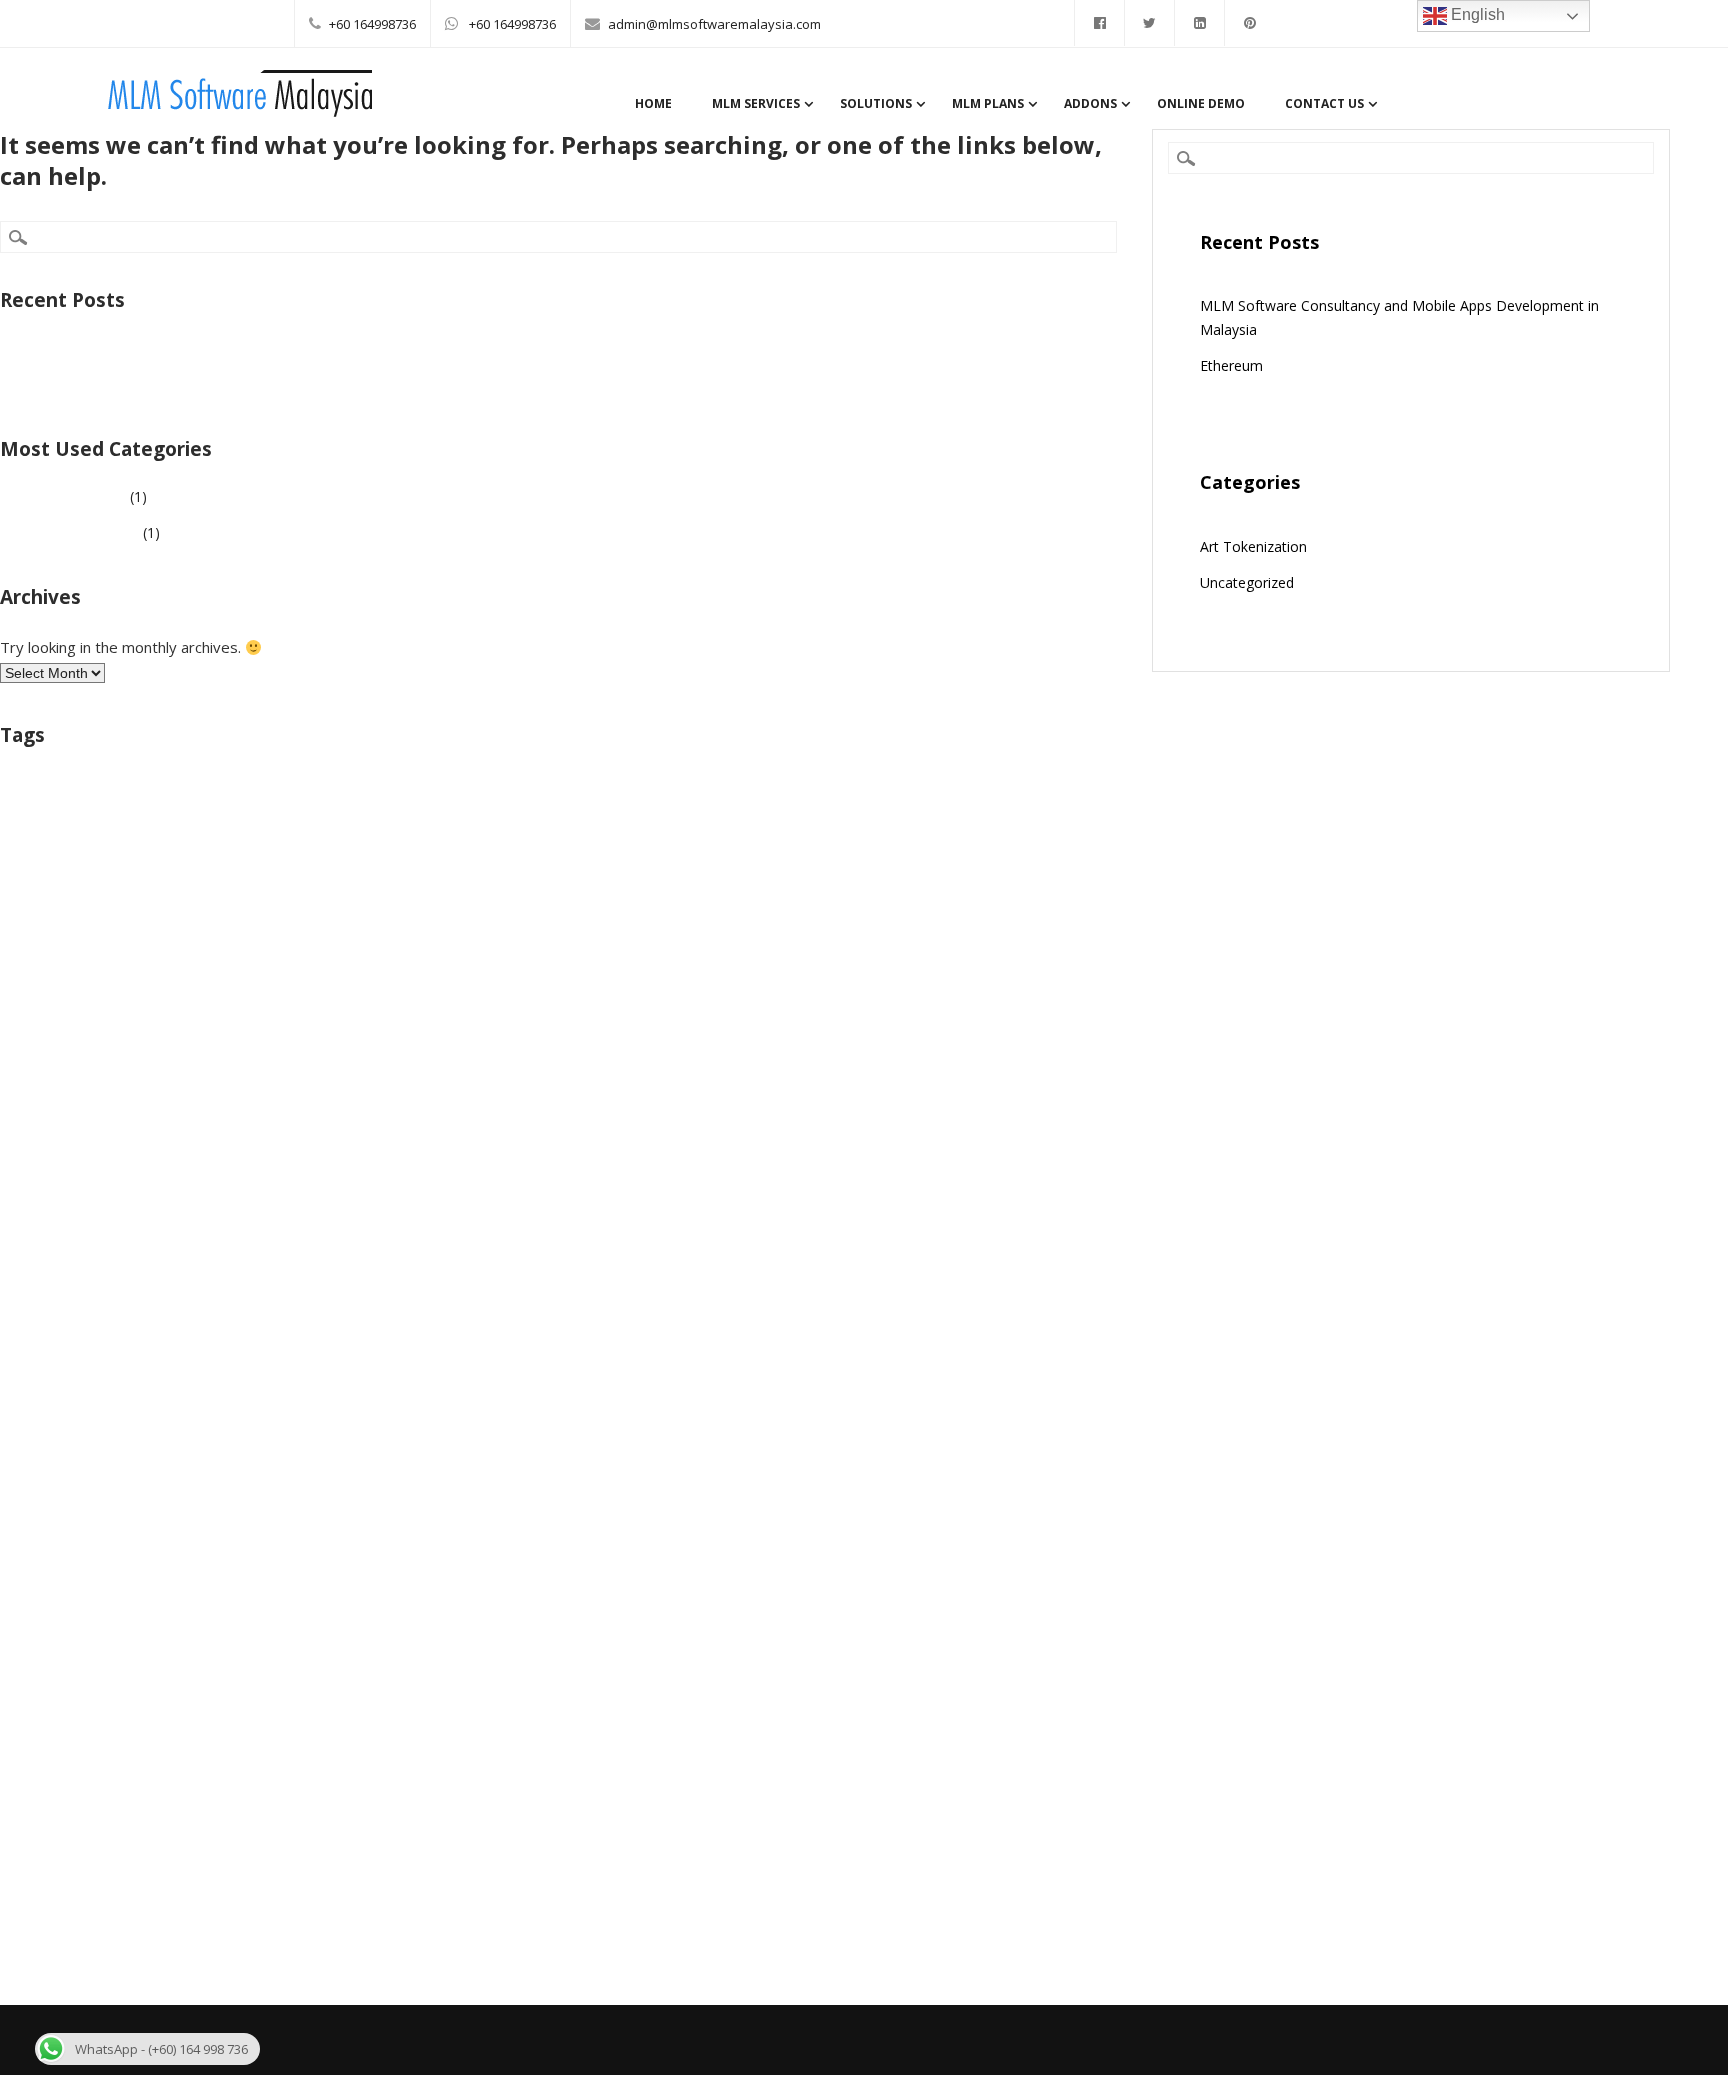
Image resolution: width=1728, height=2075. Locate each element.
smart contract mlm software (218, 974)
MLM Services (756, 103)
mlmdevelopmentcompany (978, 863)
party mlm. (946, 942)
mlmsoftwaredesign (843, 907)
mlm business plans (579, 861)
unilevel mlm (427, 1005)
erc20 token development (721, 822)
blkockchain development (360, 794)
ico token (28, 863)
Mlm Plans (988, 103)
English (1476, 14)
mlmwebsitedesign (677, 944)
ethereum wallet (1047, 822)
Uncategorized (79, 496)
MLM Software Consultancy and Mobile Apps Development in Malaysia (262, 348)
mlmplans (374, 907)
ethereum (962, 822)
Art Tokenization (85, 532)
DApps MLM (295, 820)
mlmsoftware (559, 907)
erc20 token (607, 822)
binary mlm (145, 789)
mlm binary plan (224, 861)
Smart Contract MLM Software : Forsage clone (510, 974)
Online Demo (1201, 103)
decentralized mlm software (458, 820)
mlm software (691, 901)
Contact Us (1324, 103)
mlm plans (461, 903)
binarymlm (249, 794)
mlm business (393, 856)
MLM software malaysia (307, 939)
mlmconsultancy (710, 863)
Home (653, 103)
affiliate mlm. (38, 794)
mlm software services (531, 942)
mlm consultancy (829, 861)
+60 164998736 (372, 24)
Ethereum (63, 384)
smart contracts (44, 1010)
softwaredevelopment (156, 1010)
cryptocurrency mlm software (793, 792)
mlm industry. (168, 903)
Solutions (876, 103)
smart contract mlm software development (893, 972)
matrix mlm (108, 861)
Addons (1090, 103)
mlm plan (290, 903)
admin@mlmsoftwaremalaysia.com (714, 24)
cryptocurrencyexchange (604, 794)
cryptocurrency (484, 794)
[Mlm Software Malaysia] (239, 112)
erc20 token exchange (863, 822)
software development (288, 1010)
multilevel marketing (816, 942)
